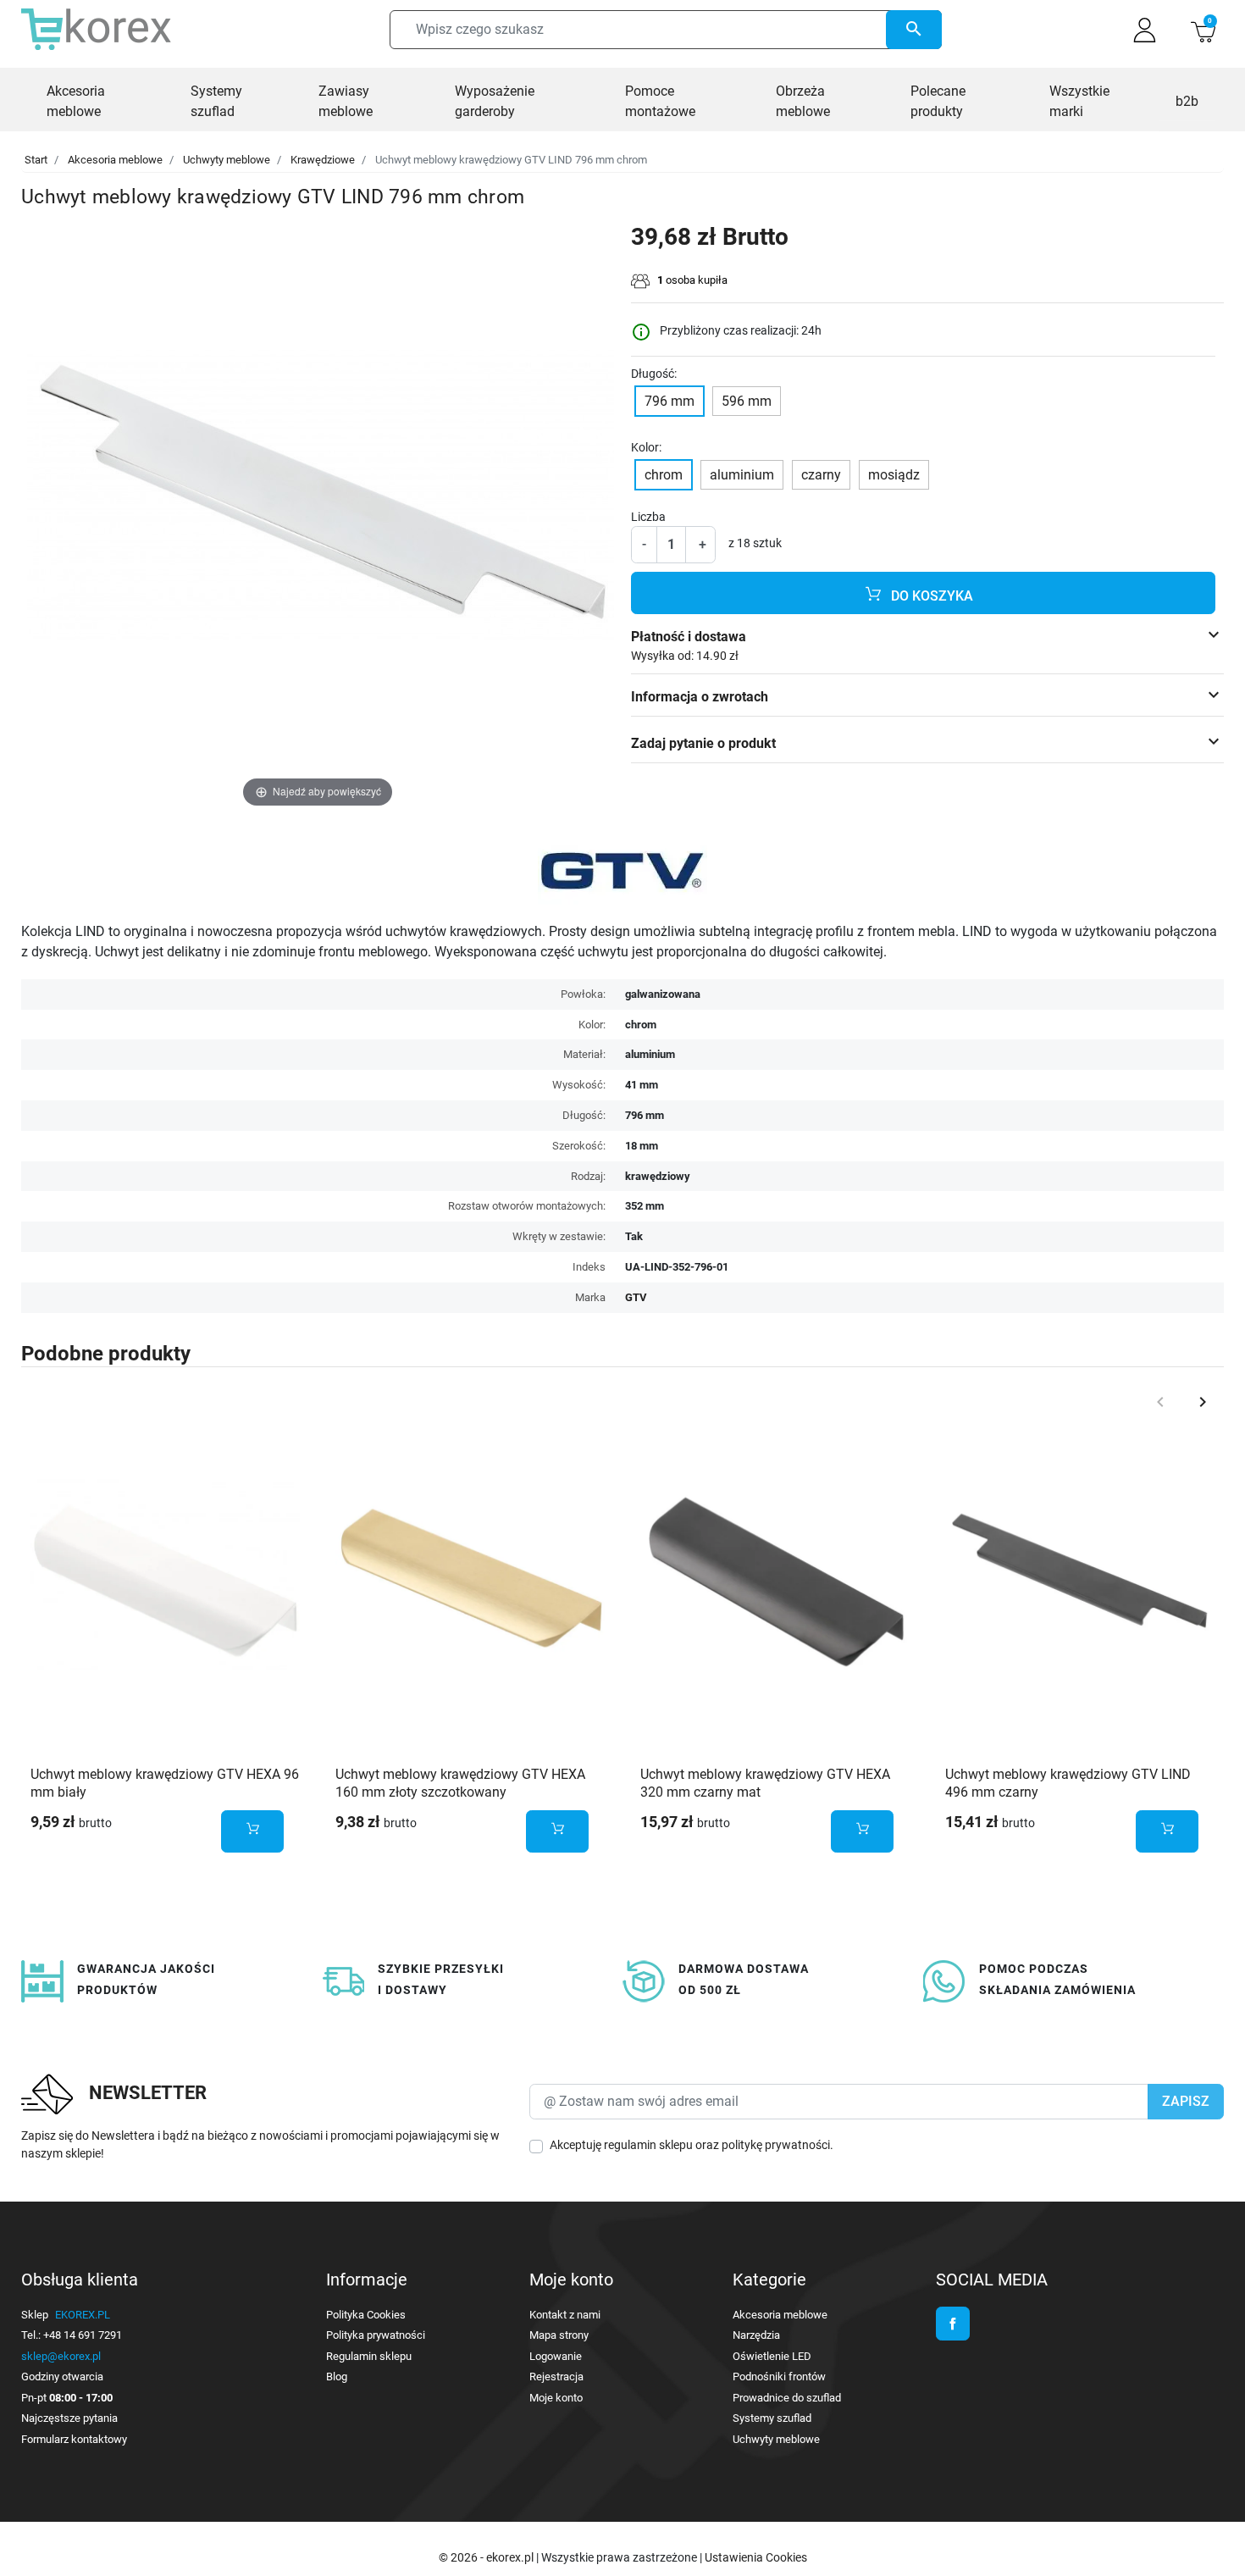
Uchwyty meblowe (227, 160)
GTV (636, 1297)
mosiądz (894, 475)
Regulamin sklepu (369, 2356)
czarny (821, 475)
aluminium (742, 475)
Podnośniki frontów (779, 2377)
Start (36, 160)
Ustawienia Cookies (756, 2557)
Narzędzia (756, 2335)
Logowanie (556, 2356)
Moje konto (556, 2398)
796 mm (670, 401)
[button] (1203, 30)
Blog (337, 2377)
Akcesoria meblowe (115, 160)
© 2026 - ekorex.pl (487, 2557)
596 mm (747, 401)
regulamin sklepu (648, 2145)
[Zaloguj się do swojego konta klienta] (1145, 30)
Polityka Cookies (366, 2315)
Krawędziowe (323, 160)
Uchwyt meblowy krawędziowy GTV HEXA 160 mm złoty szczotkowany (460, 1783)
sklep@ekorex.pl (61, 2356)
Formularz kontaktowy (74, 2439)
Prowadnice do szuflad (787, 2398)
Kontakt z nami (565, 2315)
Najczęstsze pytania (69, 2418)
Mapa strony (559, 2335)
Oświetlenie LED (772, 2356)
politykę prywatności (776, 2145)
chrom (664, 475)
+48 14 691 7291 (83, 2335)
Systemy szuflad (772, 2418)
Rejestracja (556, 2377)
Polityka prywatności (376, 2335)
